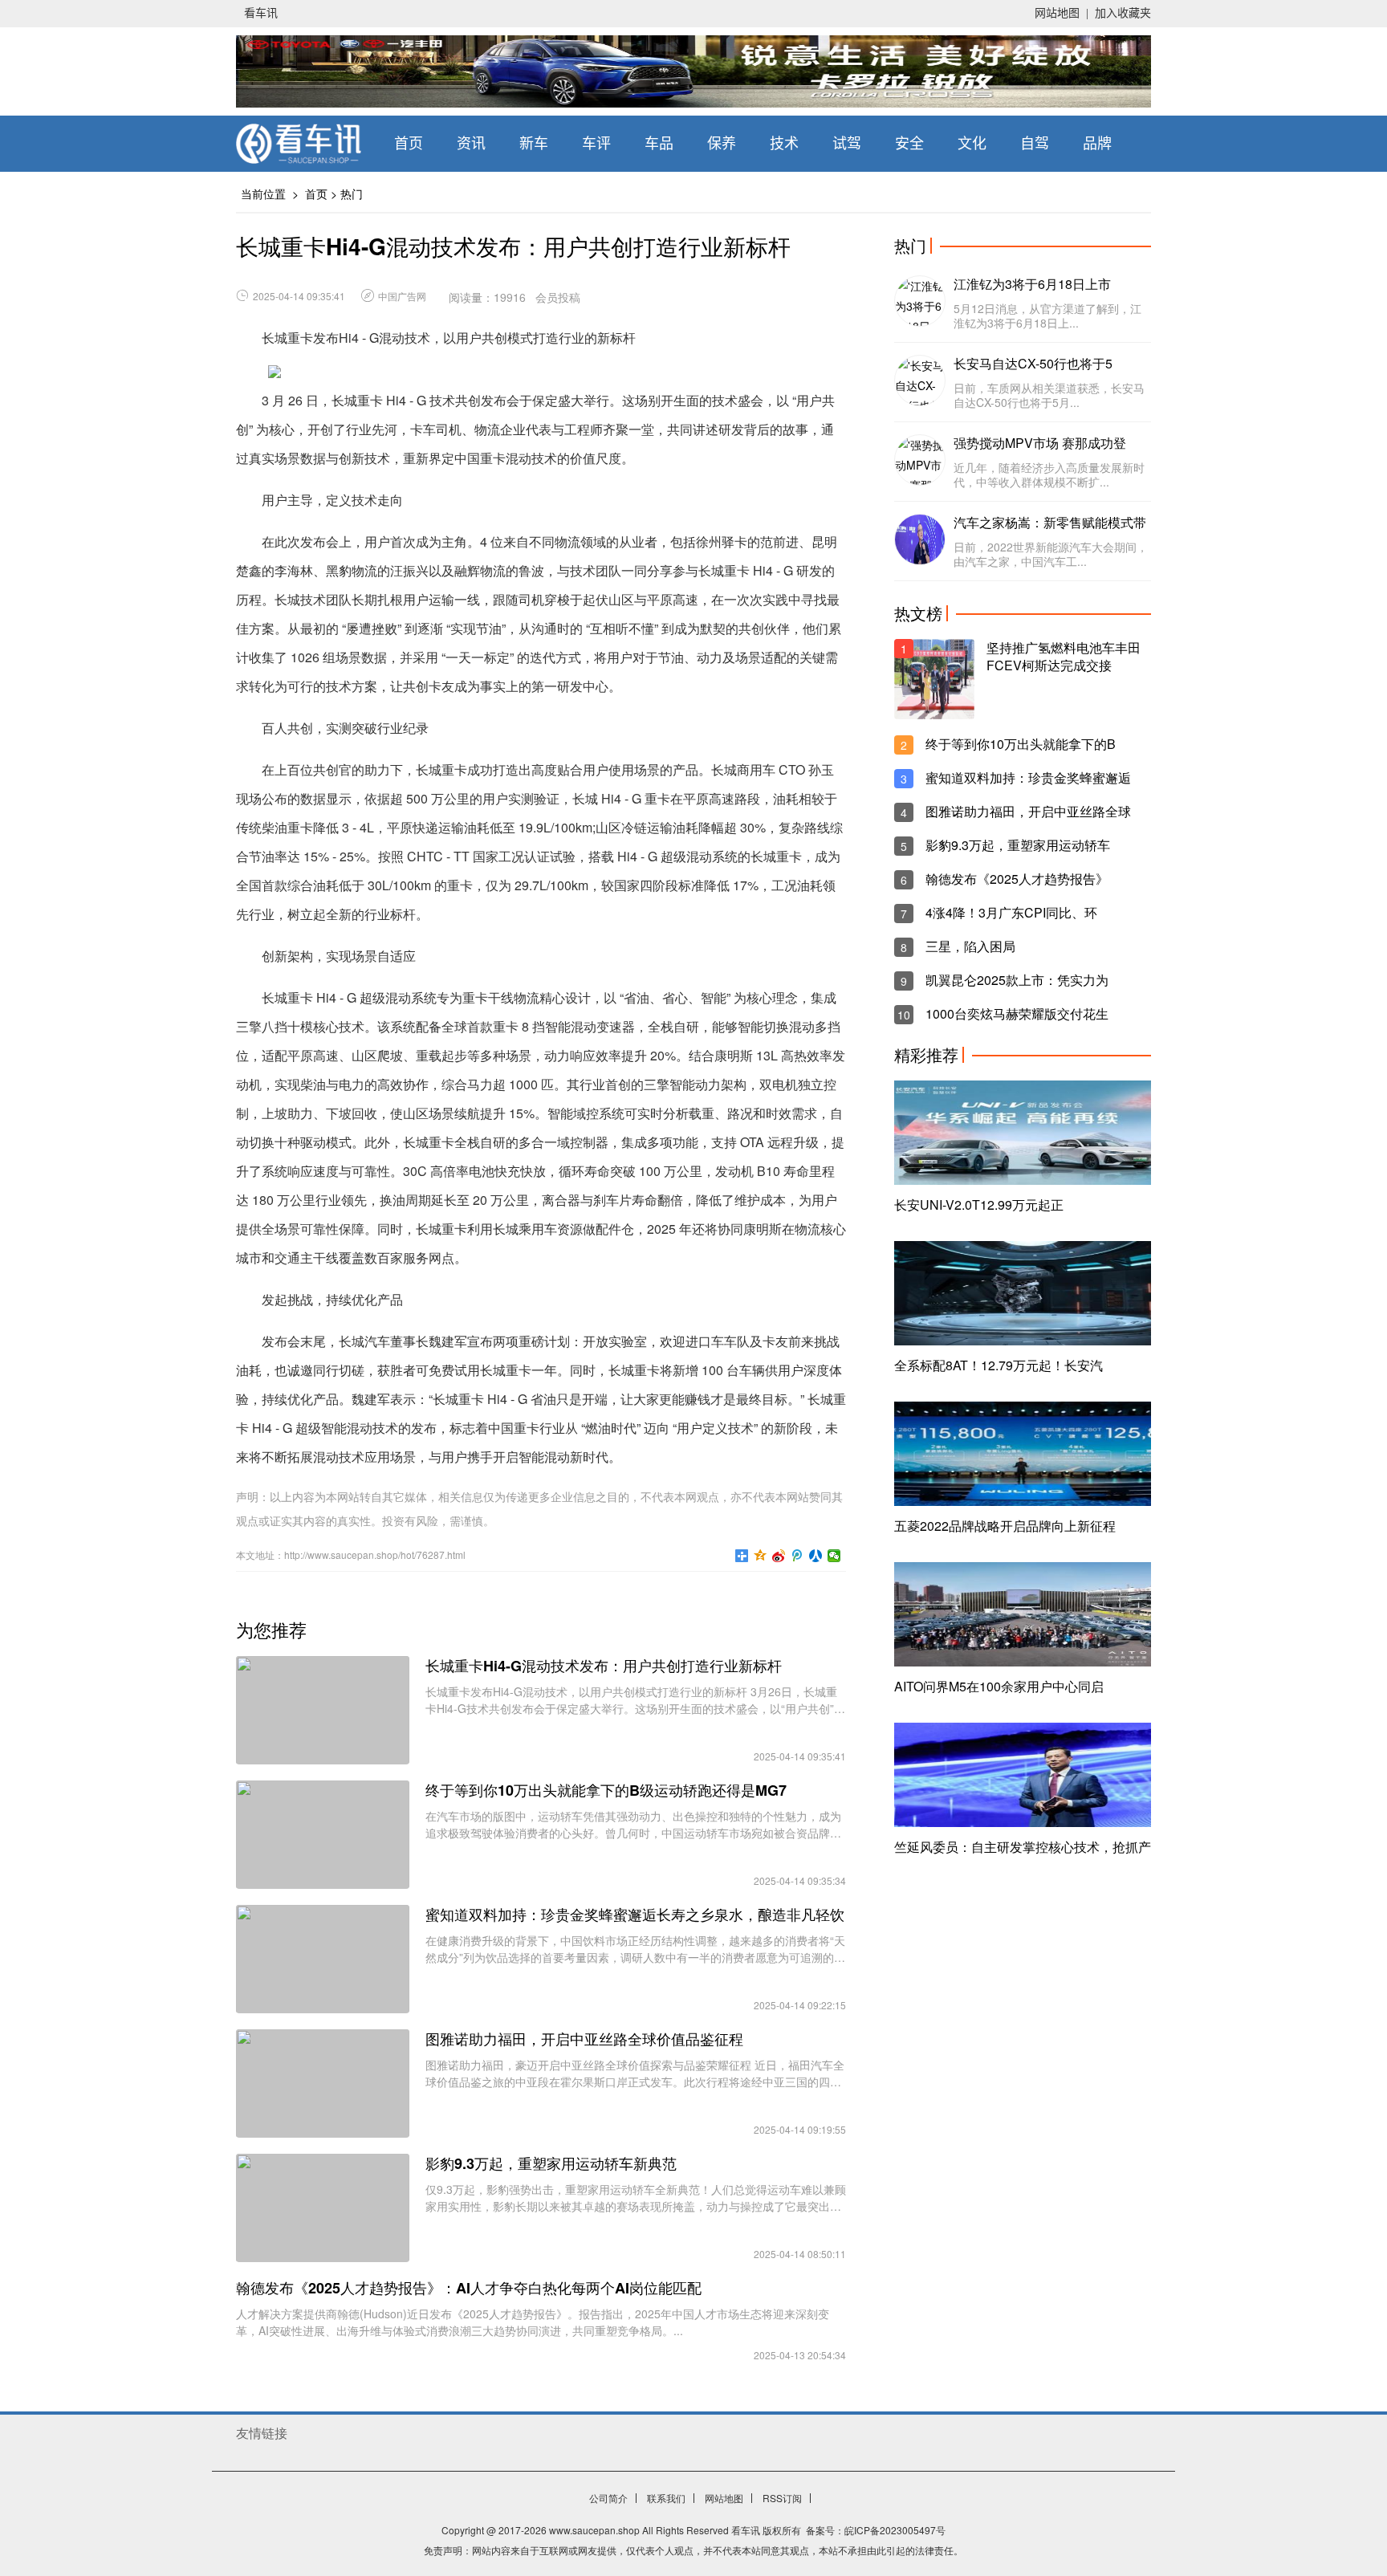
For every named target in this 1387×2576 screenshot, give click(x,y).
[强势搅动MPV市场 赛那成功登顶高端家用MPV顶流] (920, 460)
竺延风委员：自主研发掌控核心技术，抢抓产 (1023, 1847)
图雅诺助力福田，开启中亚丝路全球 (1028, 812)
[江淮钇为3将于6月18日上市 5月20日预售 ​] (920, 301)
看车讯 (261, 13)
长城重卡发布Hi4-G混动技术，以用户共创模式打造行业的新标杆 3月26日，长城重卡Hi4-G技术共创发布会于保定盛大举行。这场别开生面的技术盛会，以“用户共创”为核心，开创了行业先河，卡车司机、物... (635, 1700)
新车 (534, 144)
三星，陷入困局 (970, 946)
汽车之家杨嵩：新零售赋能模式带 (1050, 523)
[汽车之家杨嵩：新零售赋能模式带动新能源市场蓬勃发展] (920, 539)
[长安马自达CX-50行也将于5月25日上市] (920, 380)
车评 (596, 144)
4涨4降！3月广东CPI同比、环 (1011, 913)
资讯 (471, 144)
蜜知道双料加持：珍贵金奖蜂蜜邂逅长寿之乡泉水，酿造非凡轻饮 (635, 1915)
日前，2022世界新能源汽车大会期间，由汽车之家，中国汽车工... (1051, 554)
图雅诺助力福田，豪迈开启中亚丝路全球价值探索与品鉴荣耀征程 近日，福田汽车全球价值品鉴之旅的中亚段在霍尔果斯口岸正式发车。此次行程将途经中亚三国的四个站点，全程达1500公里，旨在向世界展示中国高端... (635, 2073)
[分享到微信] (834, 1556)
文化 (972, 144)
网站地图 (1057, 13)
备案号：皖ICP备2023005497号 (876, 2530)
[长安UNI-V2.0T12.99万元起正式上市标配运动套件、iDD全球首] (1023, 1133)
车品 (659, 144)
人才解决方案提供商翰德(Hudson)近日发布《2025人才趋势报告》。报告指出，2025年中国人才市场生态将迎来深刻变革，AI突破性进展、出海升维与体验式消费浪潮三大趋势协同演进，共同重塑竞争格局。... (533, 2322)
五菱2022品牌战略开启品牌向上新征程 (1005, 1526)
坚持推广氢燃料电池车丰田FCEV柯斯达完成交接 (1064, 657)
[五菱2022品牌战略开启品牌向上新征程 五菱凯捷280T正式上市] (1023, 1454)
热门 (352, 193)
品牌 (1097, 144)
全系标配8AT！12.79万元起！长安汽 (999, 1365)
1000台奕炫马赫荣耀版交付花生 (1017, 1014)
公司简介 (608, 2498)
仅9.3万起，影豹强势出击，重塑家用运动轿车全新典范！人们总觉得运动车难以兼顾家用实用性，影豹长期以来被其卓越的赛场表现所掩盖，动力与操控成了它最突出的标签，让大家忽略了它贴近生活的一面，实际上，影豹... (636, 2198)
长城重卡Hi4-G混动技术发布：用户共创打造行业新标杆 (604, 1666)
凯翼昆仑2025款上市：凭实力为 (1017, 980)
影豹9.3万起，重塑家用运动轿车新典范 (551, 2163)
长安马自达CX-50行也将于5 (1033, 364)
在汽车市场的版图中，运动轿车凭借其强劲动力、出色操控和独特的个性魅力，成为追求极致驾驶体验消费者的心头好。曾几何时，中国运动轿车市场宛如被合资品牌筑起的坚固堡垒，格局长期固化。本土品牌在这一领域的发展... (633, 1825)
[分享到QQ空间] (761, 1556)
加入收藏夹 (1123, 13)
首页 (409, 144)
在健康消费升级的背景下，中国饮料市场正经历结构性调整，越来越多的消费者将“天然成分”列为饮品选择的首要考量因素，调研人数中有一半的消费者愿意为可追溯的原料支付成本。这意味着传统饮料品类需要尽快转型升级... (635, 1949)
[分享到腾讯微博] (797, 1556)
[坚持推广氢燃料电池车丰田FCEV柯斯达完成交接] (934, 679)
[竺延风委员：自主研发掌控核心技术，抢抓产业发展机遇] (1023, 1775)
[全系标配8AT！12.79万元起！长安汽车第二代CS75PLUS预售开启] (1023, 1293)
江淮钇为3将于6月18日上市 (1032, 284)
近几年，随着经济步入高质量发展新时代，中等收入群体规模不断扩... (1049, 474)
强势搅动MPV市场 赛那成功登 (1040, 443)
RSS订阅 (782, 2498)
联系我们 (666, 2498)
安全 (909, 144)
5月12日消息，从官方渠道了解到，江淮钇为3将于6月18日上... (1047, 315)
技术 (784, 144)
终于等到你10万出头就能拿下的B (1021, 744)
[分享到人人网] (816, 1556)
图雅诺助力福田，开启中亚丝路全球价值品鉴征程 (584, 2039)
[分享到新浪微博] (779, 1556)
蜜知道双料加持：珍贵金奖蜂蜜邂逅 (1028, 778)
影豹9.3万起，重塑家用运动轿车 (1018, 845)
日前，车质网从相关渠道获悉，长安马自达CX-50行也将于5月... (1049, 395)
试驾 (847, 144)
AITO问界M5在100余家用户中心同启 (999, 1686)
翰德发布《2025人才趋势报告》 (1017, 879)
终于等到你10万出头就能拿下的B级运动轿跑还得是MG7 (606, 1790)
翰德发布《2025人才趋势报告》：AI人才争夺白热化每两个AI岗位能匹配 (469, 2288)
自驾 (1035, 144)
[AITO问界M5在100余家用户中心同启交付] (1023, 1614)
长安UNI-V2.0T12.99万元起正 (979, 1205)
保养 (722, 144)
